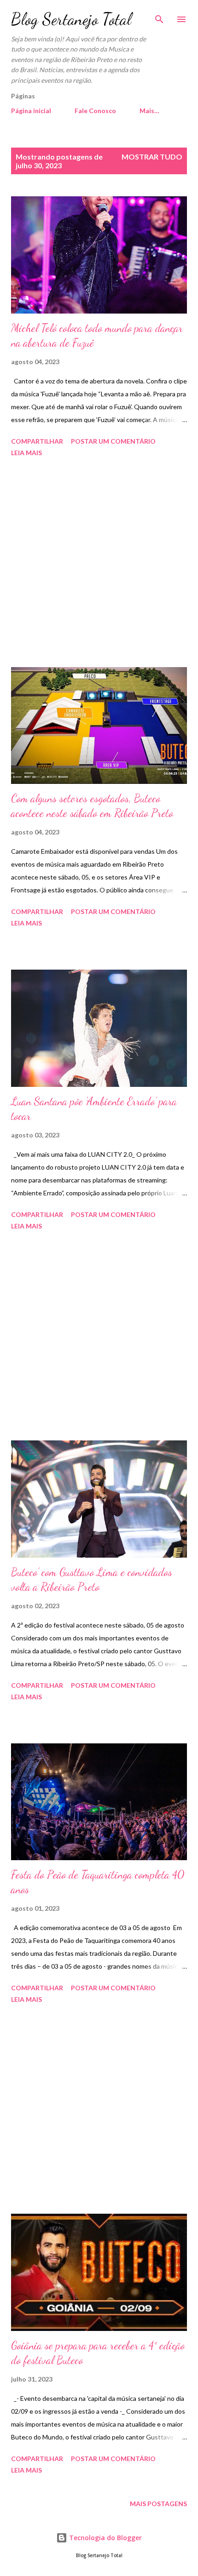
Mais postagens (158, 2504)
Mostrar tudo (152, 157)
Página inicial (31, 111)
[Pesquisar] (159, 17)
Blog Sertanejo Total (71, 19)
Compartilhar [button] (37, 441)
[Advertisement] (99, 564)
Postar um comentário (113, 441)
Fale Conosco (95, 111)
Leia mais (26, 453)
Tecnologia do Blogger (105, 2538)
